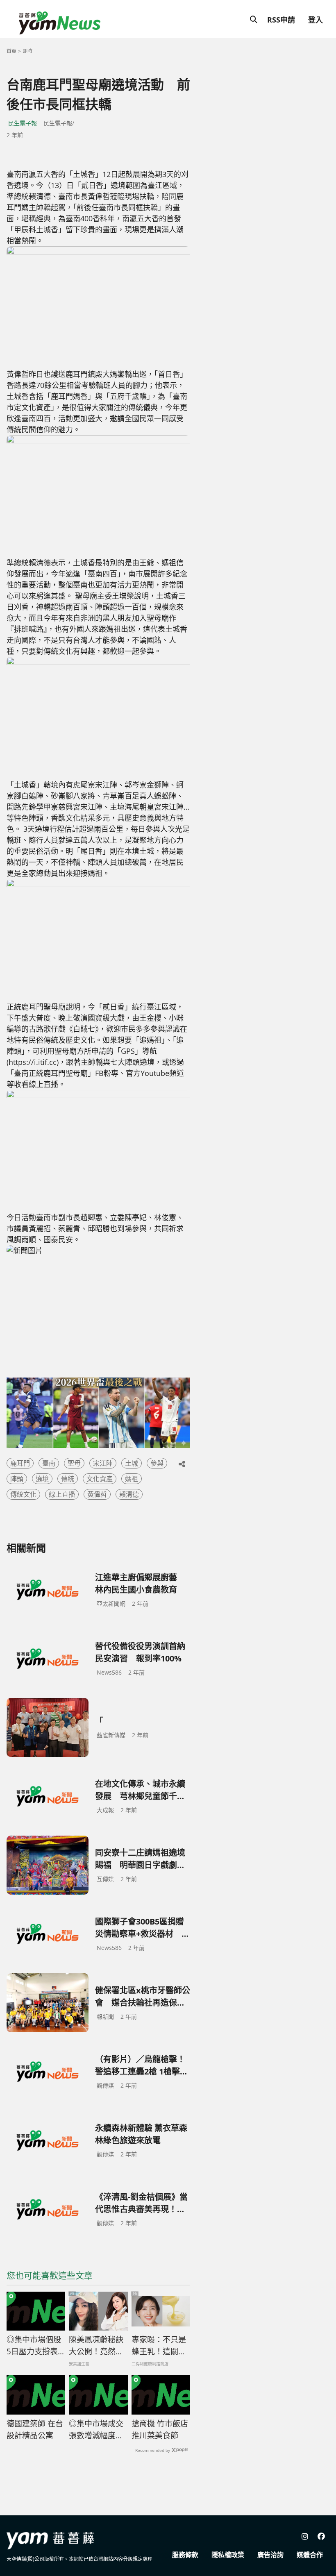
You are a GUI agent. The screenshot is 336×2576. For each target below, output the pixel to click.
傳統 (68, 1479)
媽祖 (132, 1479)
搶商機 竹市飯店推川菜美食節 (160, 2430)
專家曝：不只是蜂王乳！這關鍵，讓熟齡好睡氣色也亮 (159, 2346)
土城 (132, 1463)
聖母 (74, 1463)
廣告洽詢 (270, 2555)
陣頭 (17, 1479)
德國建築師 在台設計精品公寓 (35, 2430)
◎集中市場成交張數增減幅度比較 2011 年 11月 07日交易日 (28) (97, 2430)
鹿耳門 (20, 1463)
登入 (316, 20)
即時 (27, 51)
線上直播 (62, 1494)
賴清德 (129, 1494)
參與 (157, 1463)
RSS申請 (281, 20)
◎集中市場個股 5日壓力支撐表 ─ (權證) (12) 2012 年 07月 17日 (36, 2346)
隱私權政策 (228, 2555)
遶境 (42, 1479)
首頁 (11, 51)
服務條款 (185, 2555)
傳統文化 (23, 1494)
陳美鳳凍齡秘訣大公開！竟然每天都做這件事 (96, 2346)
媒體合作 (310, 2555)
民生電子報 (23, 123)
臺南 (49, 1463)
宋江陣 (103, 1463)
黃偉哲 (97, 1494)
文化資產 (100, 1479)
